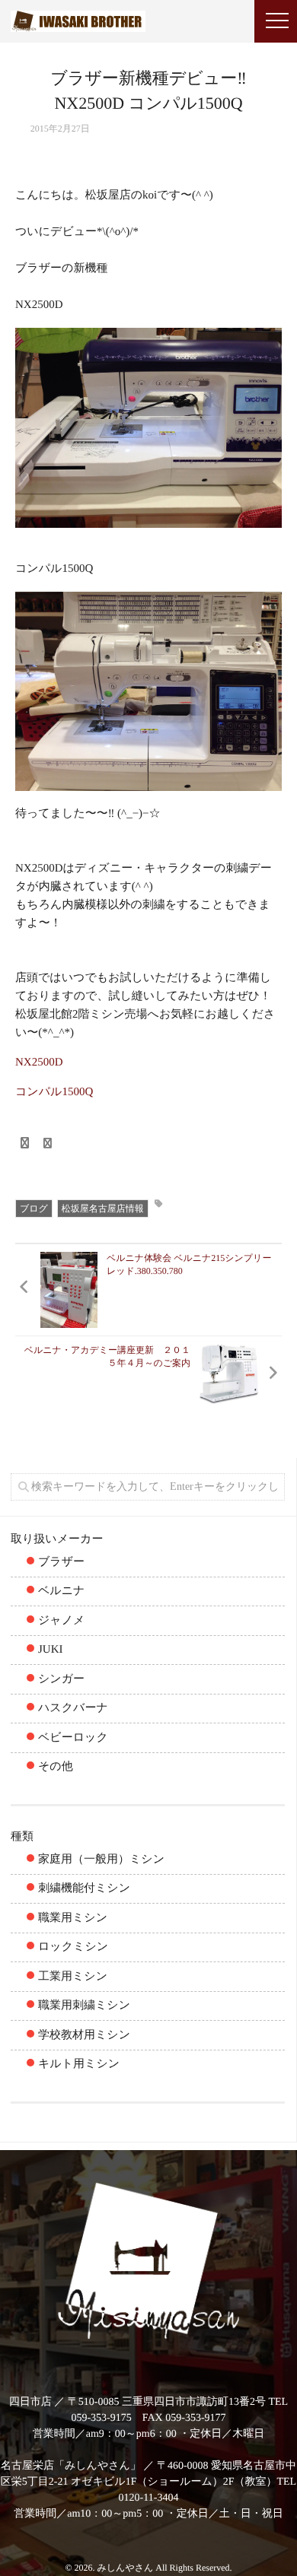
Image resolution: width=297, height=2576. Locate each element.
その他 (56, 1767)
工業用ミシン (73, 1977)
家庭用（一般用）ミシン (101, 1860)
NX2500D (39, 1062)
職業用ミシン (73, 1918)
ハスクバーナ (73, 1708)
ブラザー (61, 1562)
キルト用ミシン (79, 2064)
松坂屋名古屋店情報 (103, 1209)
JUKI (51, 1650)
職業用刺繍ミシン (84, 2006)
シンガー (61, 1679)
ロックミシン (73, 1947)
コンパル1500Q (54, 1092)
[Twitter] (48, 1144)
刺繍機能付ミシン (84, 1888)
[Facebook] (24, 1144)
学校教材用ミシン (84, 2035)
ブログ (34, 1209)
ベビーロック (73, 1738)
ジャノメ (61, 1621)
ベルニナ (61, 1591)
